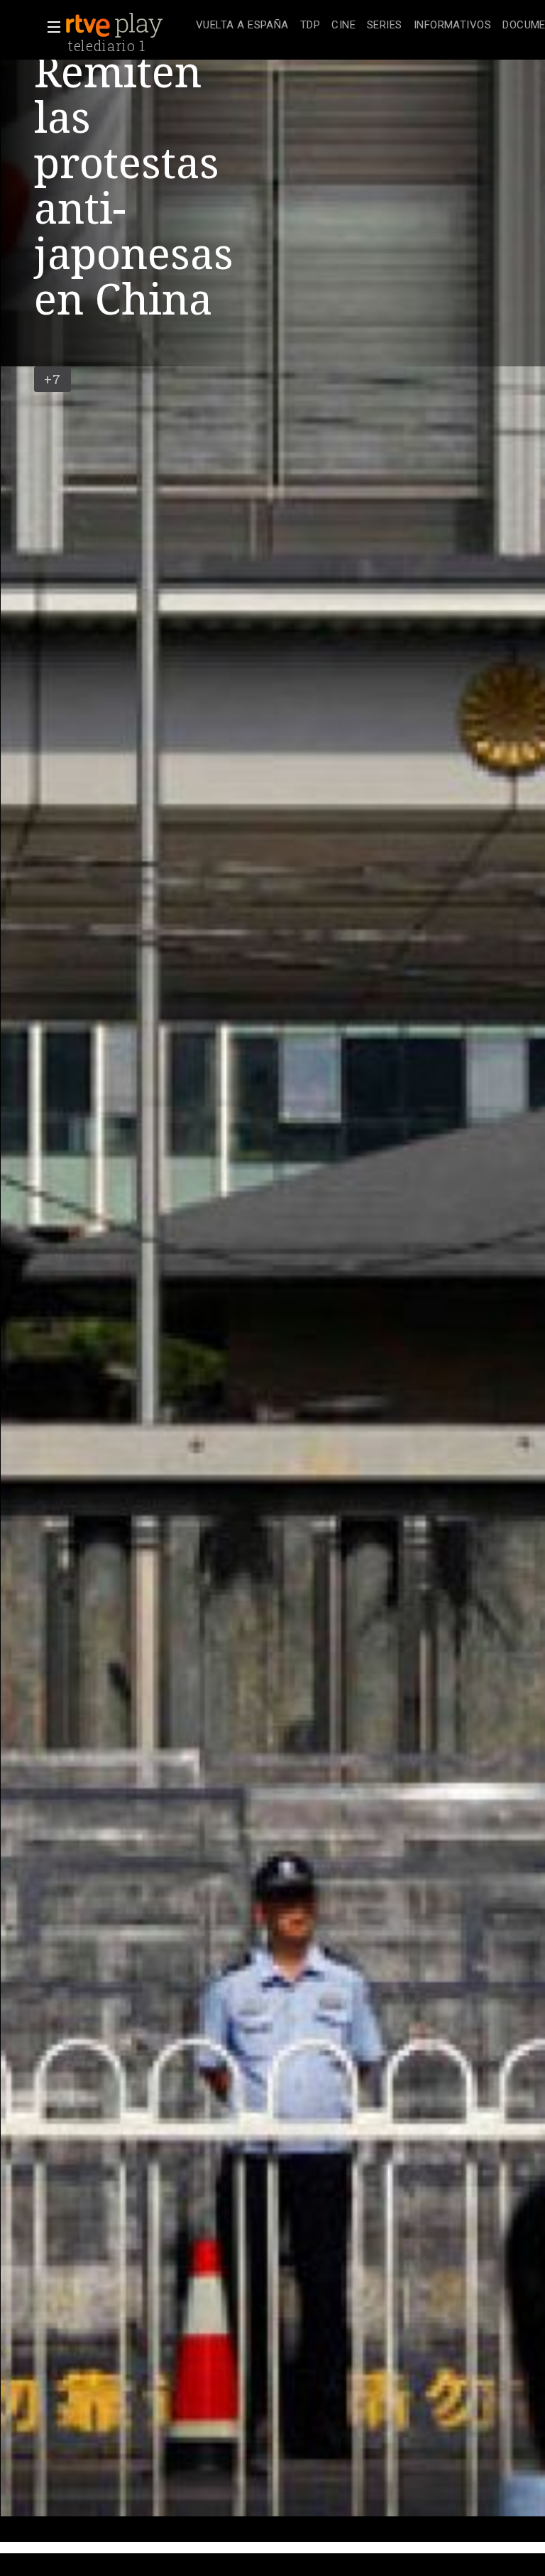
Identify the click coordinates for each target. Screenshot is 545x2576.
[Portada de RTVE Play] (116, 26)
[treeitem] (242, 26)
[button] (50, 27)
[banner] (128, 26)
